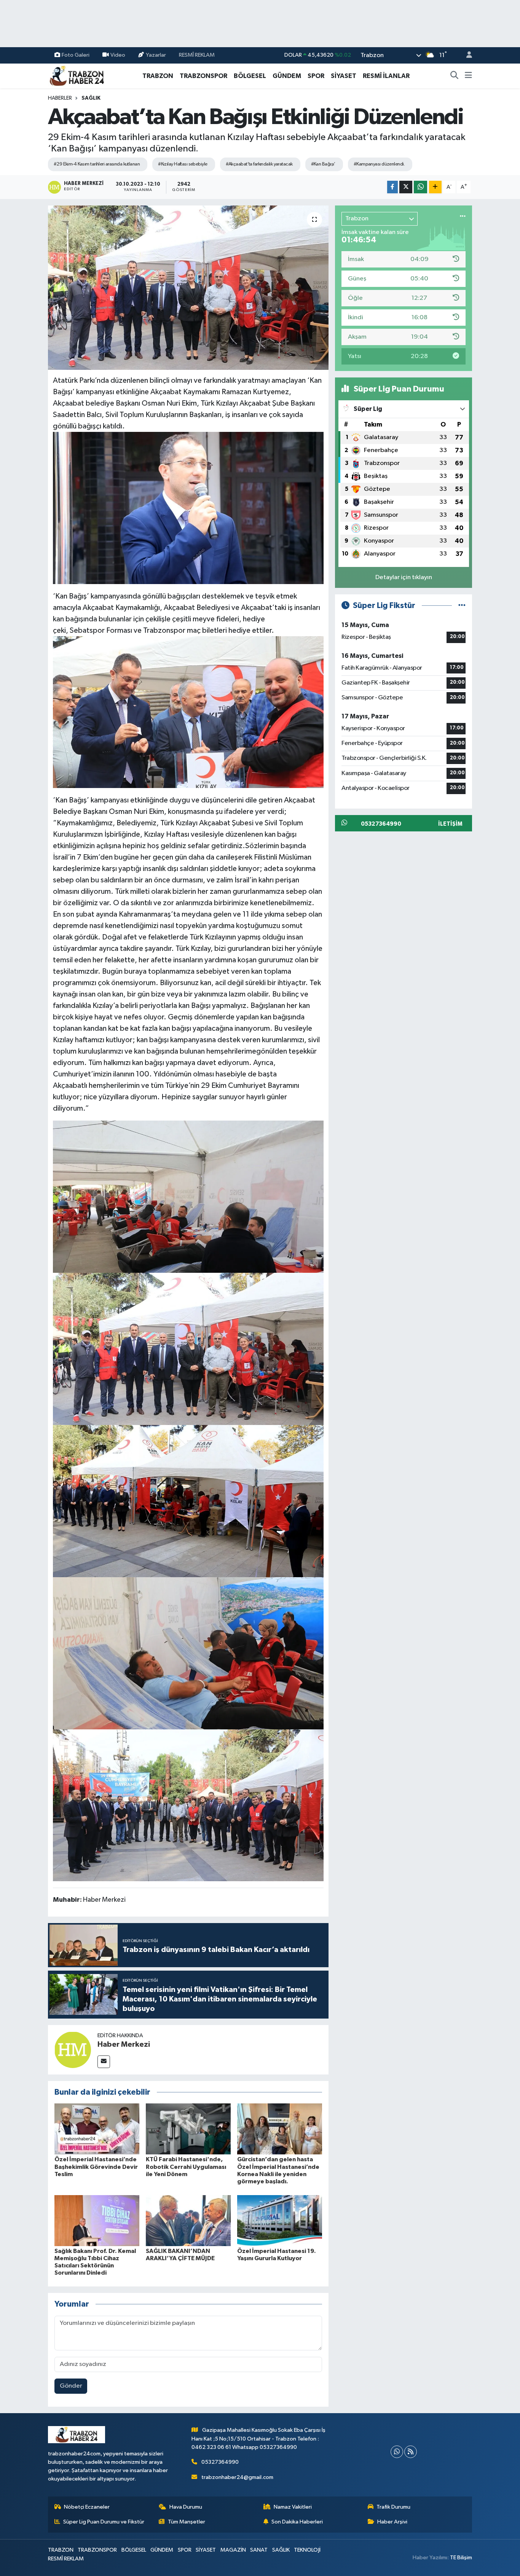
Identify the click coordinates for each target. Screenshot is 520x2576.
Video (118, 55)
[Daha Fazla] (435, 187)
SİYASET (344, 76)
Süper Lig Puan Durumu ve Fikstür (104, 2522)
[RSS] (411, 2452)
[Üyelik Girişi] (466, 55)
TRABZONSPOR (203, 76)
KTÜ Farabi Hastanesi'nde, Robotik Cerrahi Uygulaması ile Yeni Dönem (186, 2167)
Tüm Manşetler (187, 2522)
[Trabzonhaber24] (77, 76)
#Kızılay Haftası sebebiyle (183, 164)
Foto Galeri (76, 55)
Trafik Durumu (393, 2507)
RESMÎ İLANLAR (386, 76)
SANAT (259, 2550)
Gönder (71, 2386)
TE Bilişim (461, 2558)
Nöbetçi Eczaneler (87, 2507)
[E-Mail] (104, 2062)
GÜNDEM (287, 76)
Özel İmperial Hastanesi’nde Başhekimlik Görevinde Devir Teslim (96, 2167)
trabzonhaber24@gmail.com (237, 2477)
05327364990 (220, 2462)
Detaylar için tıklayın (404, 577)
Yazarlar (156, 55)
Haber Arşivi (392, 2522)
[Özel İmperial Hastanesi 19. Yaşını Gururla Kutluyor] (280, 2220)
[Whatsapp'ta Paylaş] (420, 187)
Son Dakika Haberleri (297, 2522)
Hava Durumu (186, 2507)
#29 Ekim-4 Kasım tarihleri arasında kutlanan (97, 164)
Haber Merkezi (124, 2044)
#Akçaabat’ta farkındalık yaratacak (259, 164)
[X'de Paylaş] (406, 187)
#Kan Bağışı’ (323, 164)
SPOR (316, 76)
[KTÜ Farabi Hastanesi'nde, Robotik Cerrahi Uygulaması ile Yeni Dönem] (188, 2129)
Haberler (60, 98)
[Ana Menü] (468, 76)
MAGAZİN (233, 2550)
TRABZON (158, 76)
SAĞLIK (91, 98)
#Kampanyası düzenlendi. (379, 164)
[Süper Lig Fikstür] (462, 606)
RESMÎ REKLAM (197, 55)
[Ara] (455, 76)
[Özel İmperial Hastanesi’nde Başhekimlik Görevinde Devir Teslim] (97, 2129)
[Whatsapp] (397, 2452)
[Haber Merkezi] (73, 2050)
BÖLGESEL (250, 76)
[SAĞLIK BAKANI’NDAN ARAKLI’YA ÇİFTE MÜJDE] (188, 2220)
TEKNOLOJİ (307, 2550)
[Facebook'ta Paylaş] (392, 187)
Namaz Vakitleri (293, 2507)
